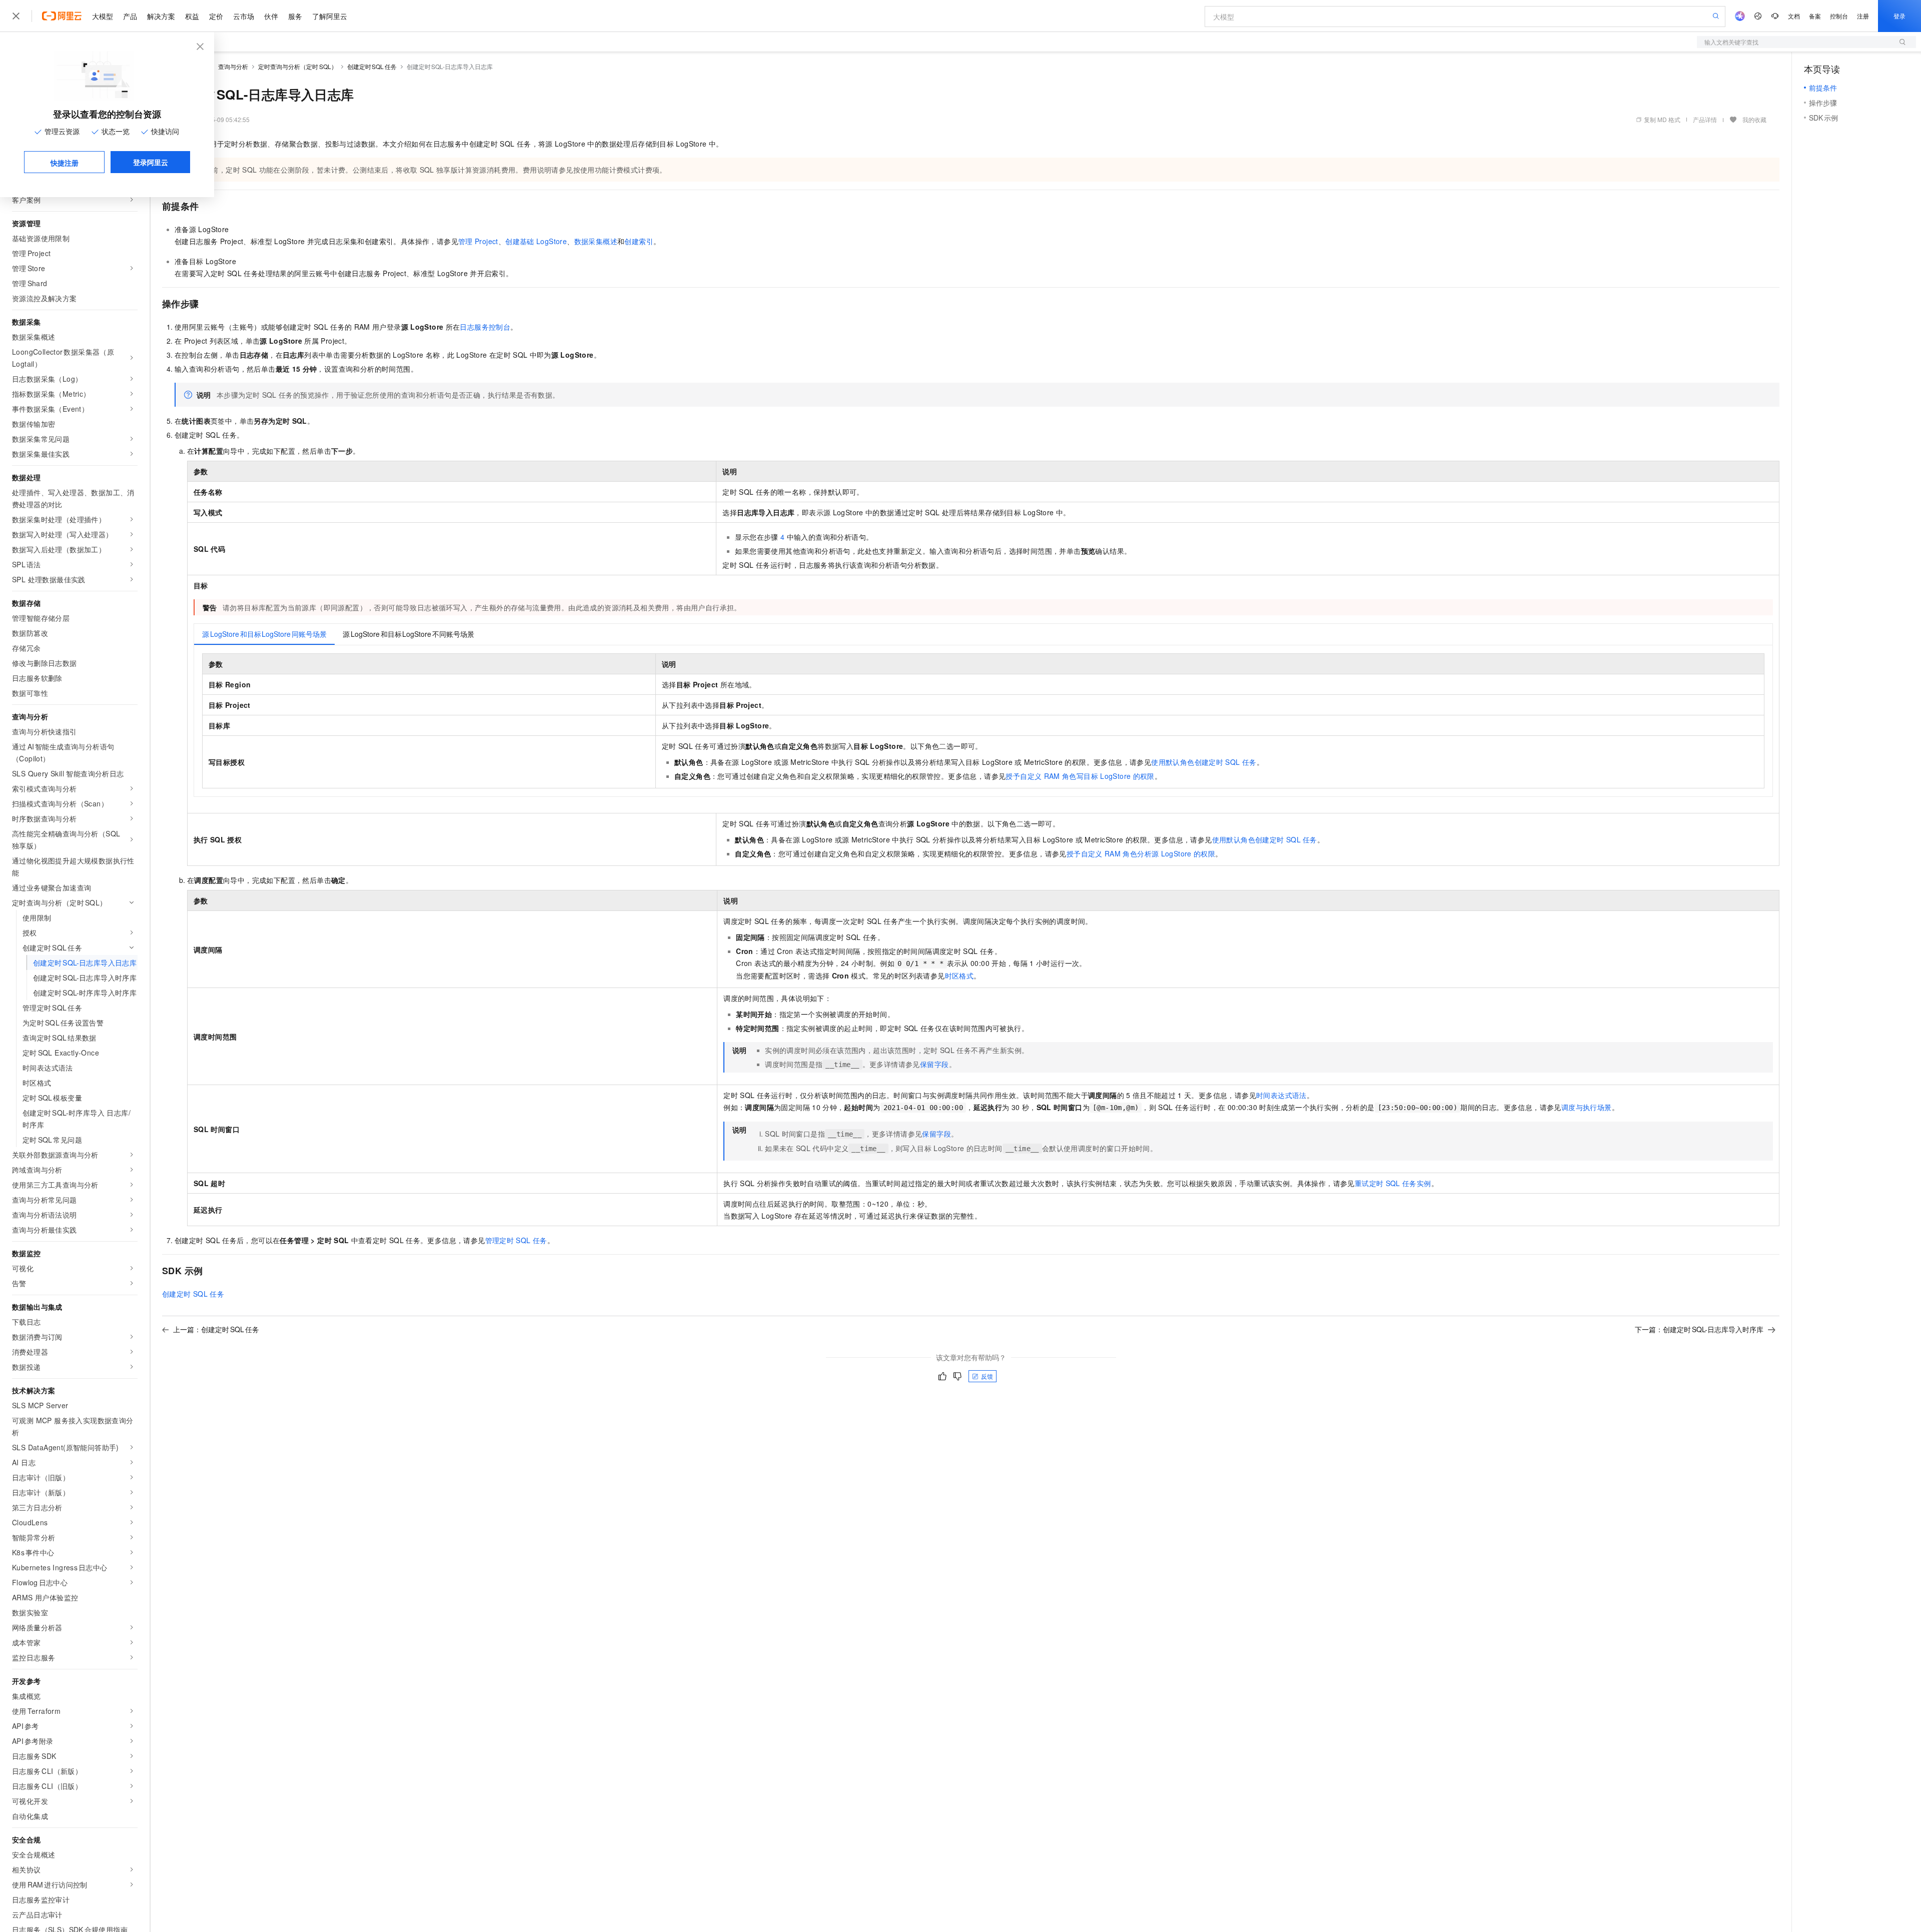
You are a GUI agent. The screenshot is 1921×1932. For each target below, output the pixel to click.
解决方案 (161, 16)
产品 (130, 16)
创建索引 (639, 241)
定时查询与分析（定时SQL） (298, 66)
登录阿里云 (151, 162)
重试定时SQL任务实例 (1393, 1183)
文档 (1794, 16)
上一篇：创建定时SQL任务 (216, 1329)
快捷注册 (65, 163)
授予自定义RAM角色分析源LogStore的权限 (1141, 853)
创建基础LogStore (536, 241)
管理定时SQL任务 (516, 1240)
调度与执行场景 (1587, 1107)
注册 (1863, 16)
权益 (192, 16)
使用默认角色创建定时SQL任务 (1204, 762)
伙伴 (271, 16)
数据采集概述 (596, 241)
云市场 (244, 16)
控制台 (1839, 16)
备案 (1815, 16)
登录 (1899, 16)
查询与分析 (233, 66)
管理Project (478, 241)
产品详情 (1705, 119)
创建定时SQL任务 (372, 66)
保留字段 (934, 1064)
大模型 (103, 16)
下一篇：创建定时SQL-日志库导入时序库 (1699, 1329)
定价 (216, 16)
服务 (295, 16)
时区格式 (959, 976)
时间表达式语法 (1281, 1095)
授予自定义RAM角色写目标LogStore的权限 (1080, 776)
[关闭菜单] (16, 16)
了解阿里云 (330, 16)
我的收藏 (1754, 119)
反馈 (987, 1376)
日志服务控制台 (485, 327)
